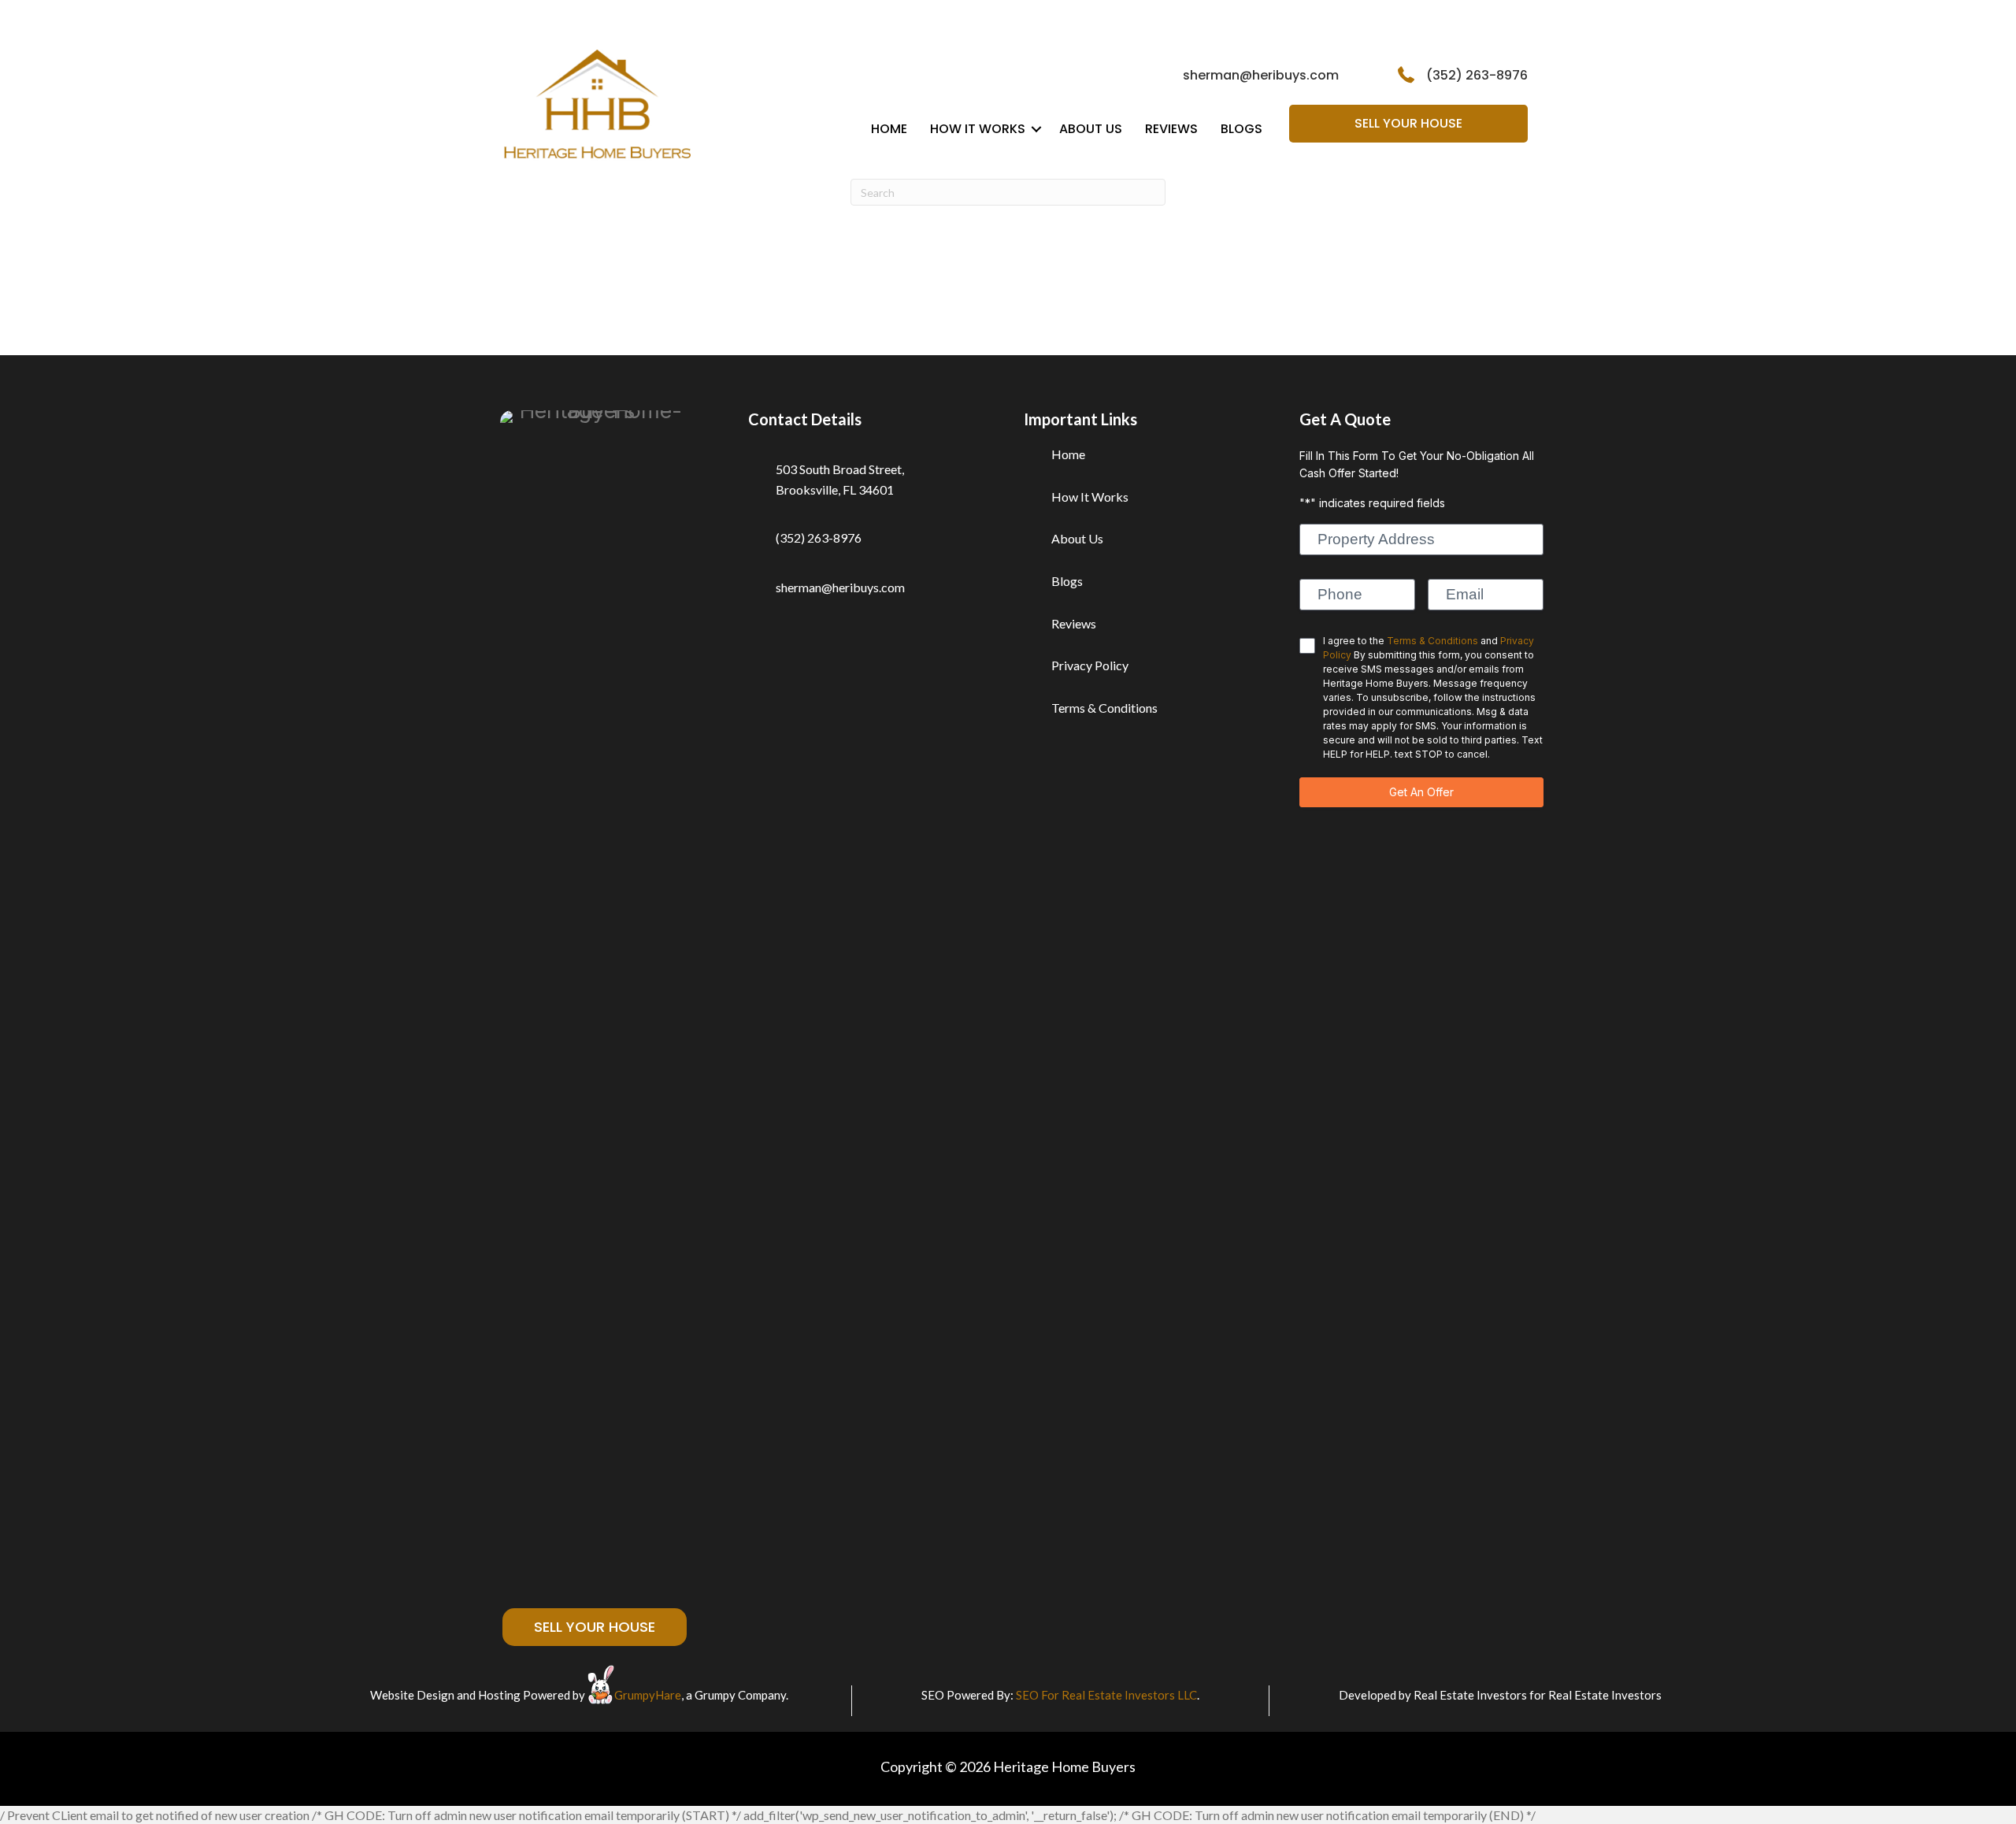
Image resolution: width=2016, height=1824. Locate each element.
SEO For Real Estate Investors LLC (1106, 1695)
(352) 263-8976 (1477, 75)
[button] (1036, 129)
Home (889, 129)
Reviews (1171, 129)
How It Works (978, 129)
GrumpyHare (648, 1695)
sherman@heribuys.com (1261, 75)
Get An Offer (1421, 792)
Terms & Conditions (1104, 708)
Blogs (1241, 129)
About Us (1091, 129)
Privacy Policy (1090, 665)
